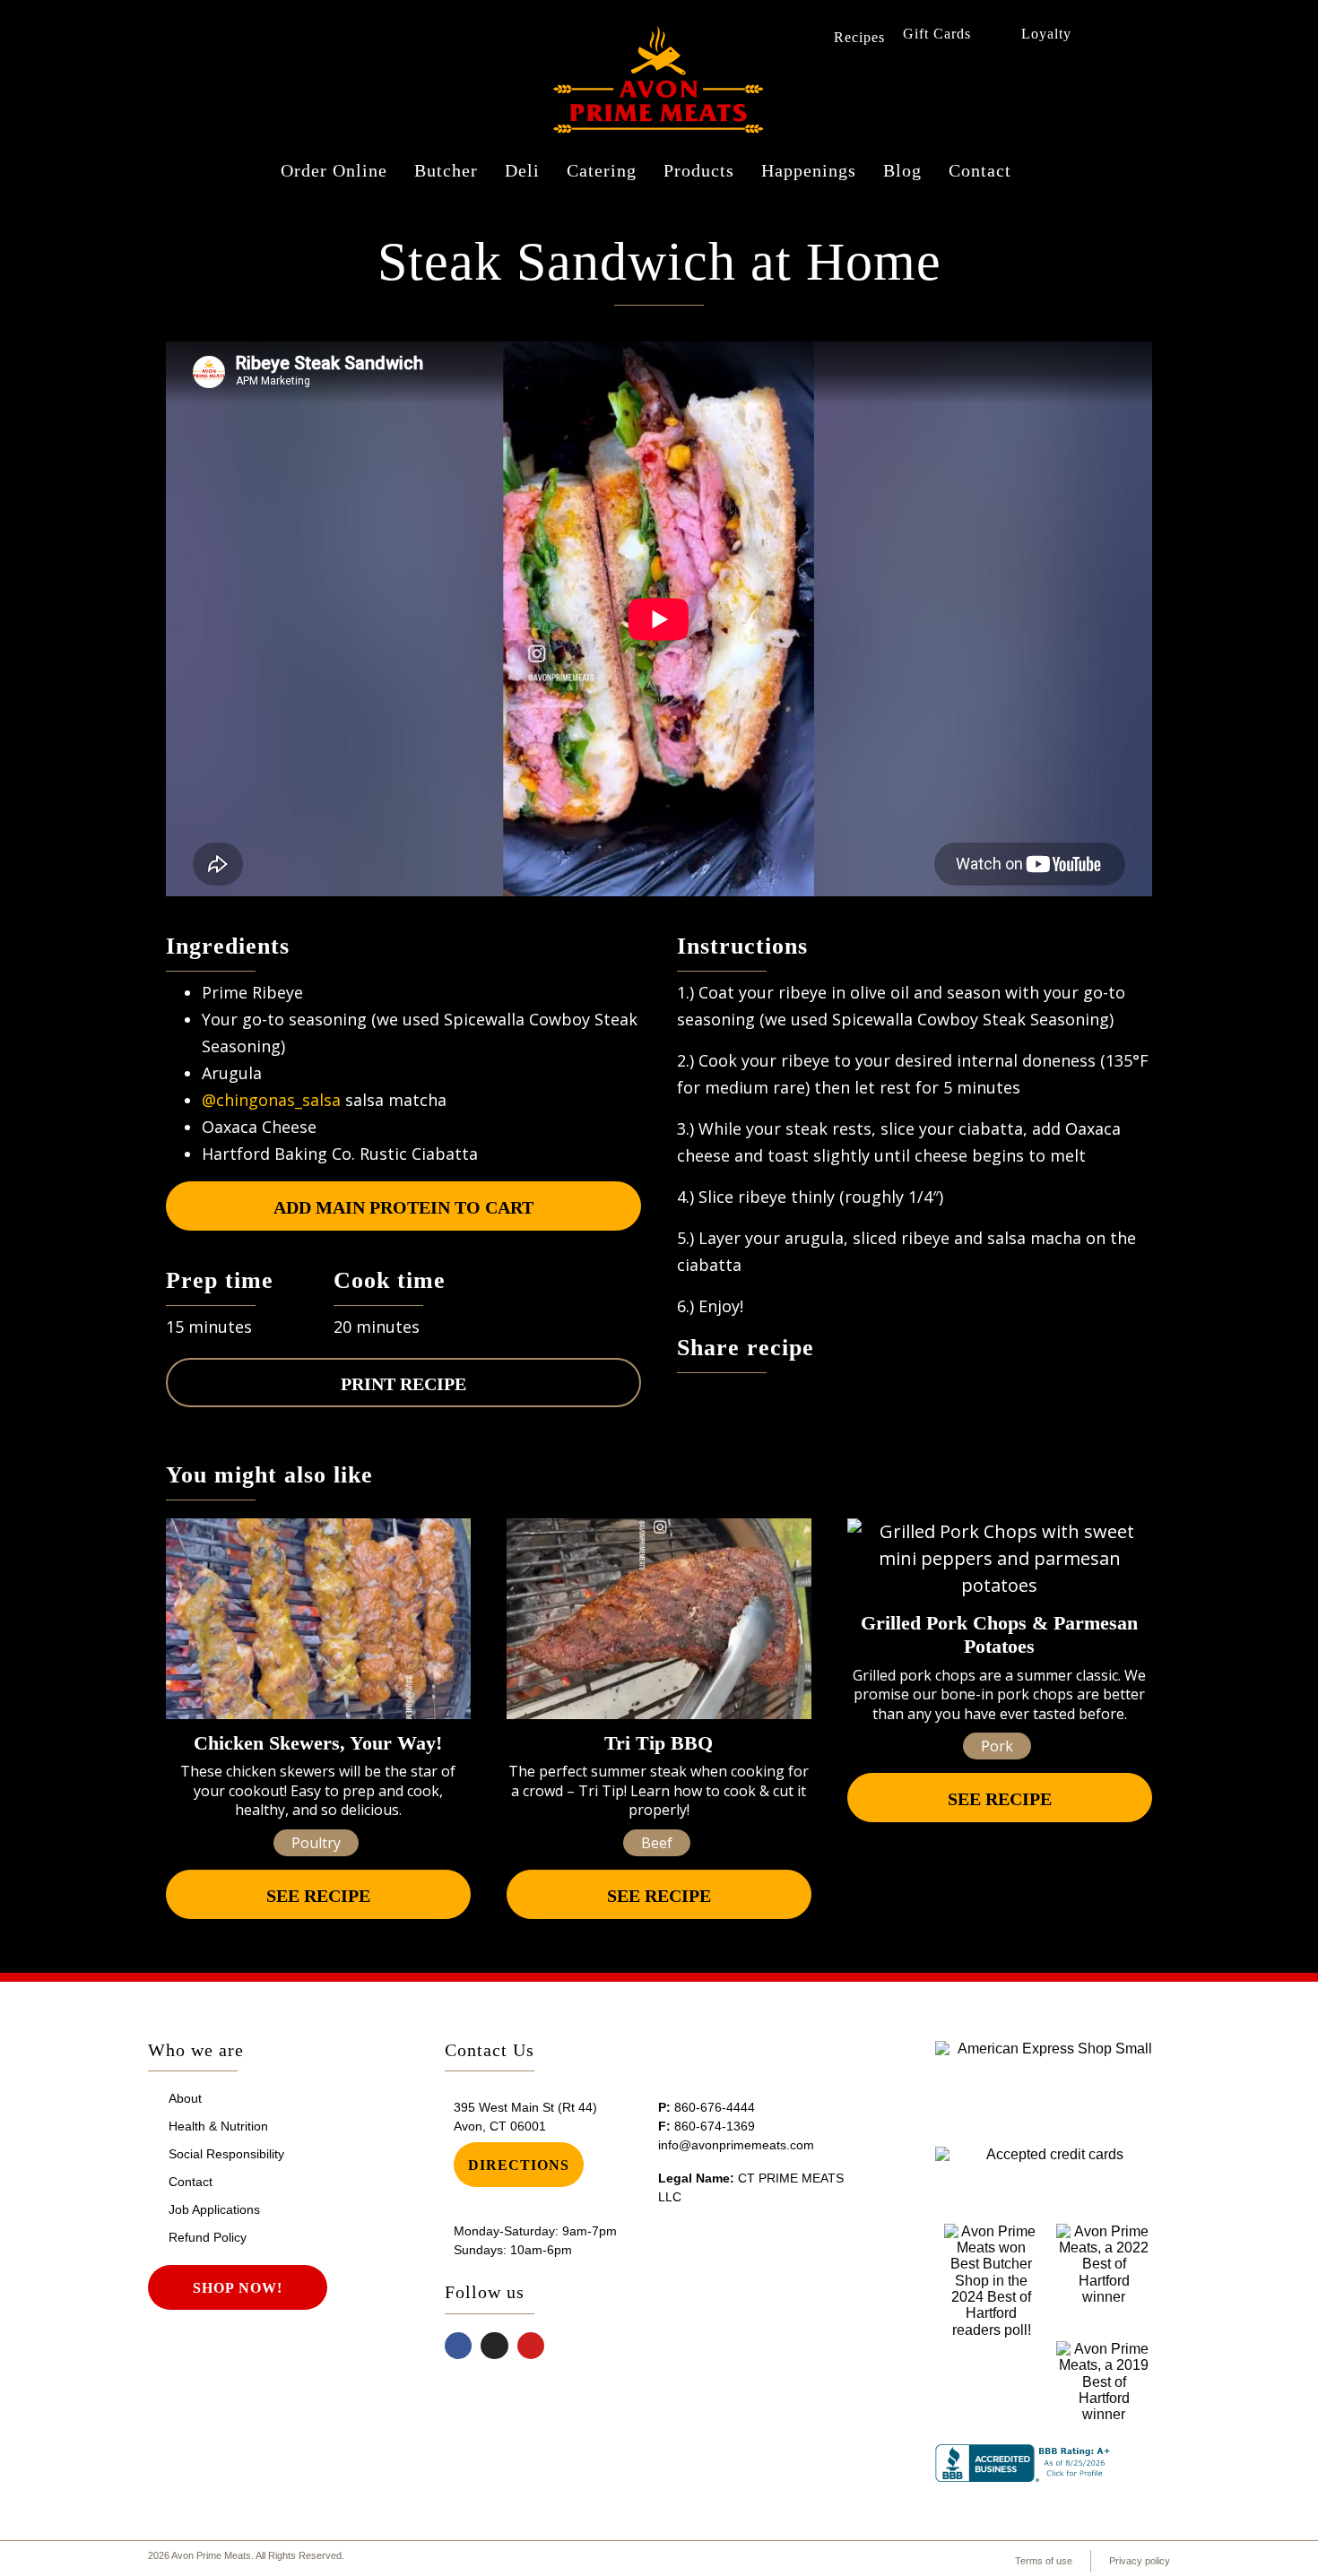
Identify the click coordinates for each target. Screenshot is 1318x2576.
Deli (522, 170)
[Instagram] (494, 2346)
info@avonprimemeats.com (736, 2145)
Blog (902, 170)
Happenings (809, 170)
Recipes (859, 37)
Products (699, 170)
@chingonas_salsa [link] (271, 1100)
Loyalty (1046, 34)
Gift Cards (937, 34)
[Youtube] (531, 2346)
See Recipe (318, 1896)
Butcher (446, 170)
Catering (602, 170)
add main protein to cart (403, 1207)
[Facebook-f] (459, 2346)
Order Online (334, 170)
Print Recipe (403, 1384)
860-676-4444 (715, 2107)
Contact (980, 170)
